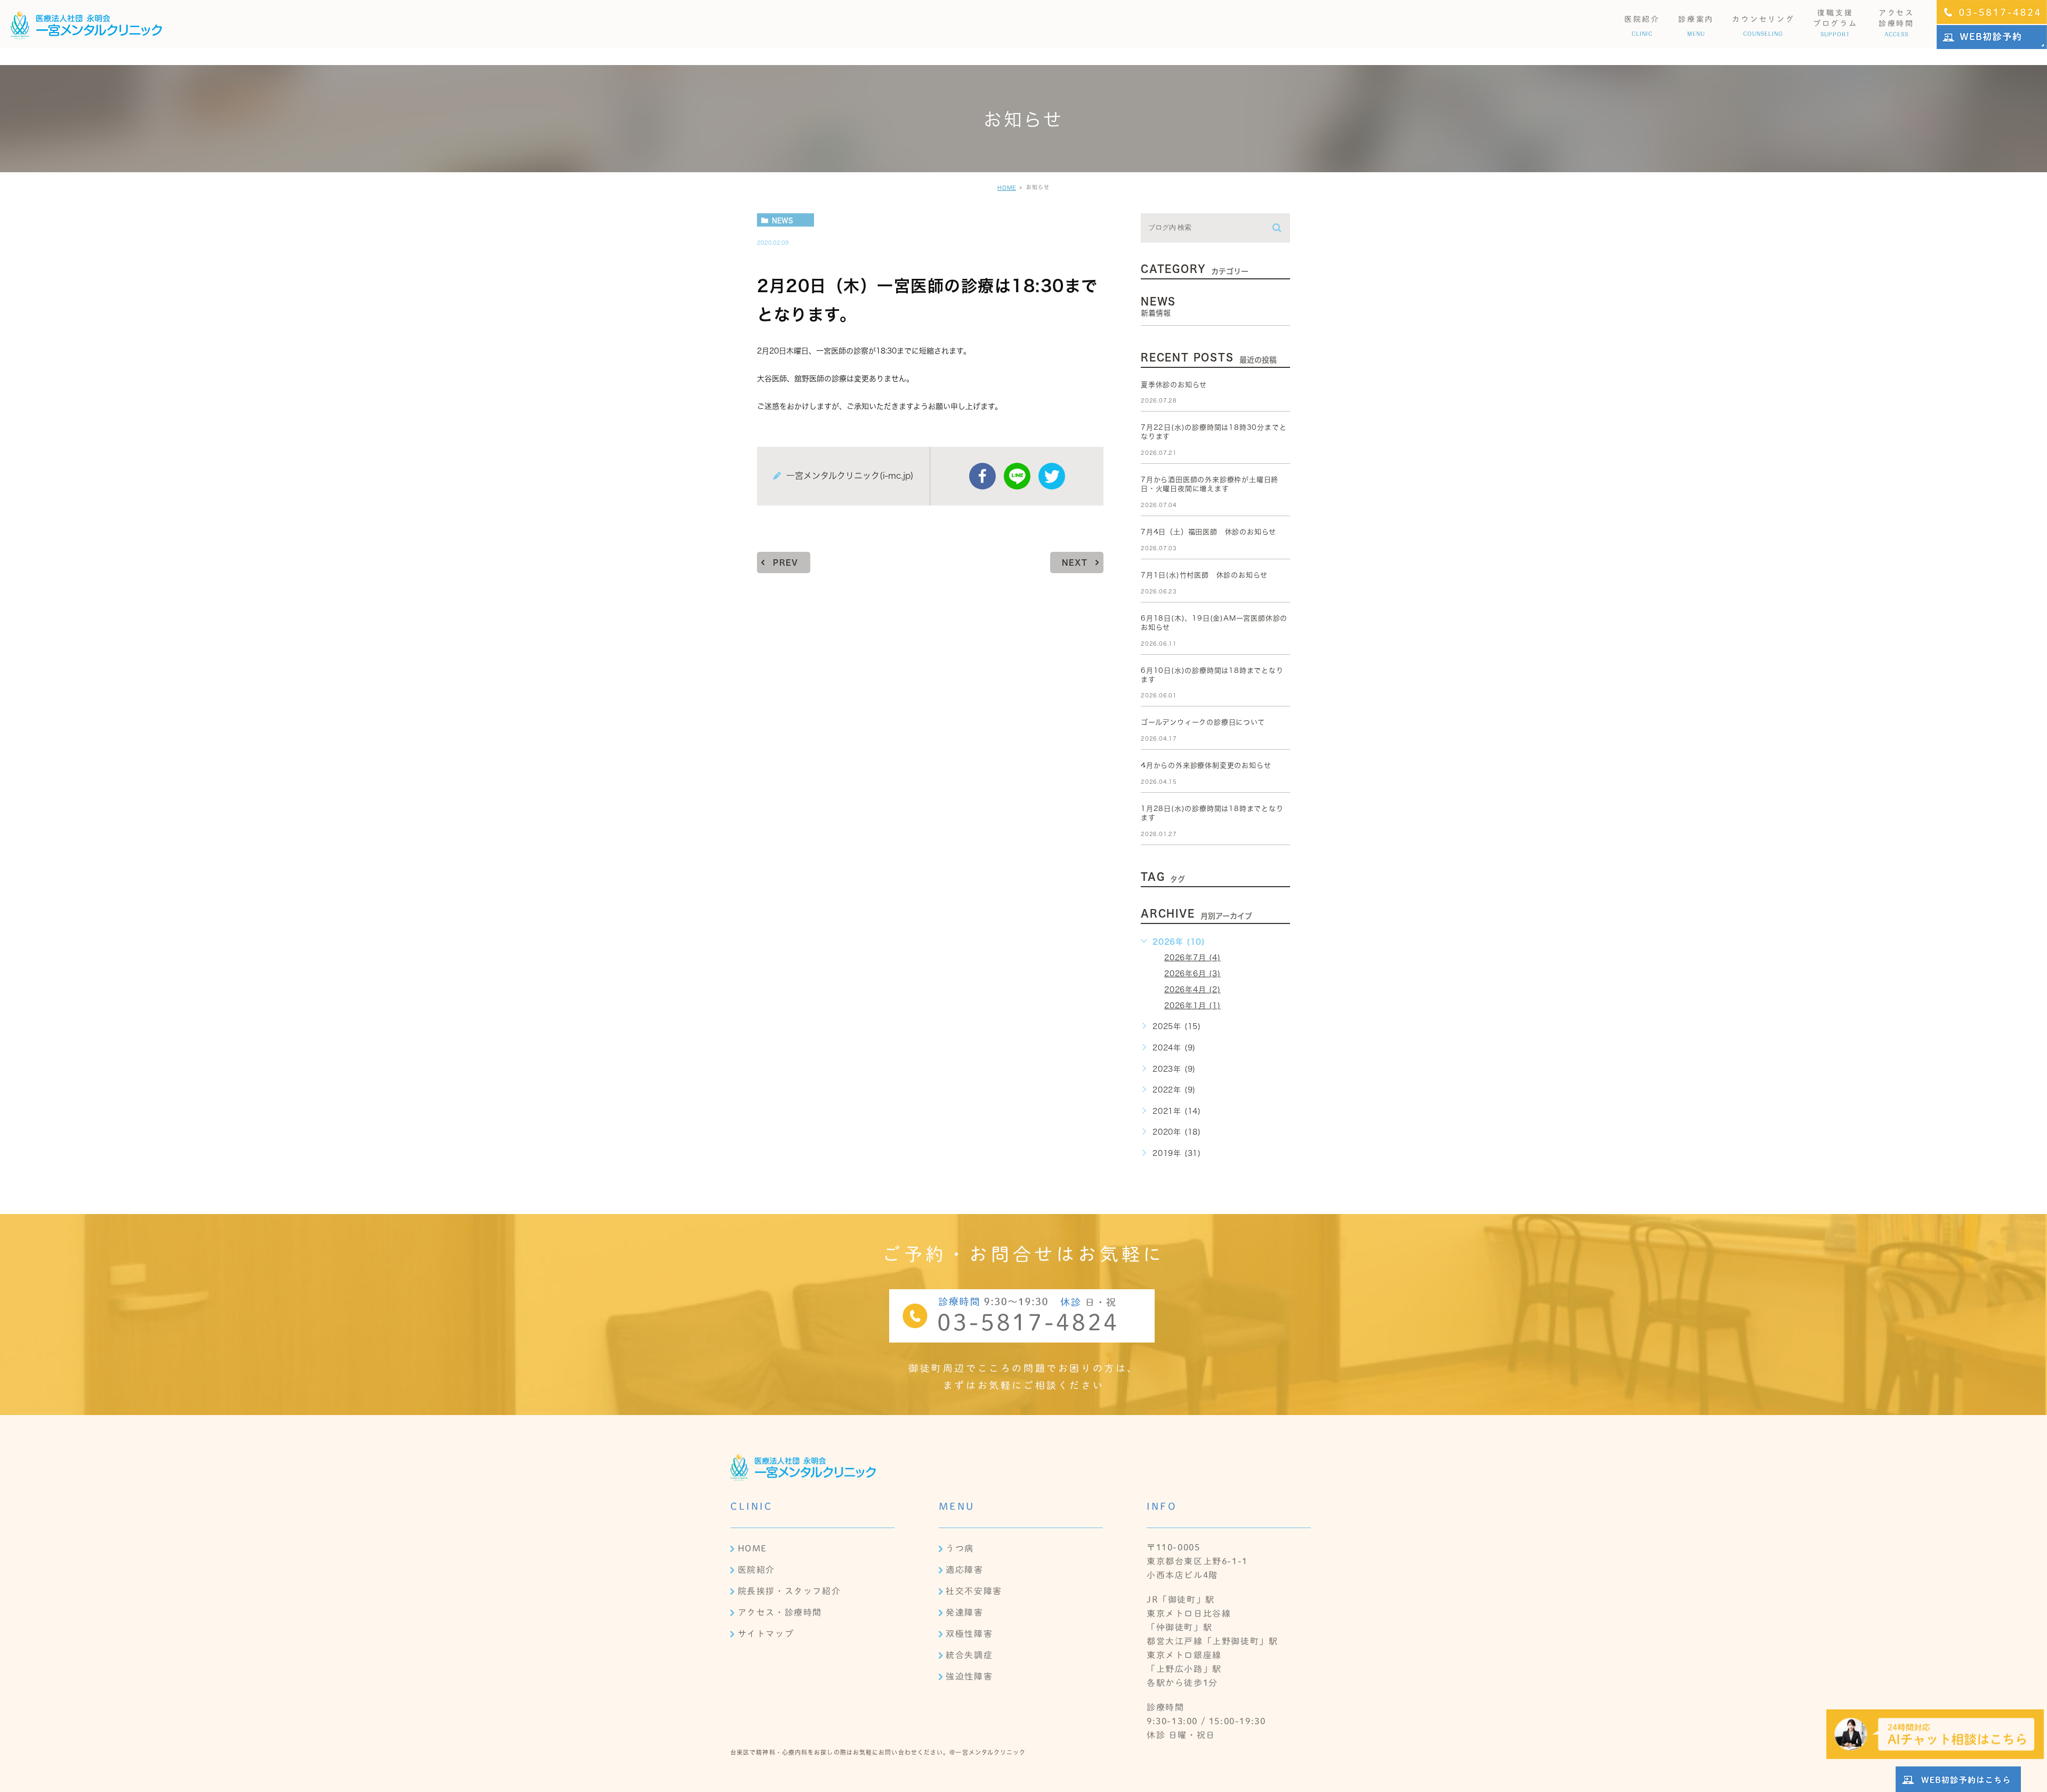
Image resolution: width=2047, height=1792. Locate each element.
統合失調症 (969, 1655)
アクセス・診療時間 (780, 1612)
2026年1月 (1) (1192, 1006)
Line (1017, 476)
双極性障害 (969, 1634)
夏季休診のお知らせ (1174, 385)
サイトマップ (766, 1634)
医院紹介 (756, 1570)
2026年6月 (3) (1192, 974)
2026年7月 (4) (1192, 958)
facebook (982, 476)
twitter (1052, 476)
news (783, 220)
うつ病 (960, 1548)
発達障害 (964, 1612)
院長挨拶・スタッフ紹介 (789, 1591)
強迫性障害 (969, 1676)
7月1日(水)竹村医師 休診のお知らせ (1204, 575)
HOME (1007, 188)
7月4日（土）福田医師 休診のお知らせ (1208, 532)
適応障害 (964, 1570)
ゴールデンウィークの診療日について (1203, 722)
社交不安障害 (974, 1591)
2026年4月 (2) (1192, 990)
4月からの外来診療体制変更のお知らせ (1206, 765)
